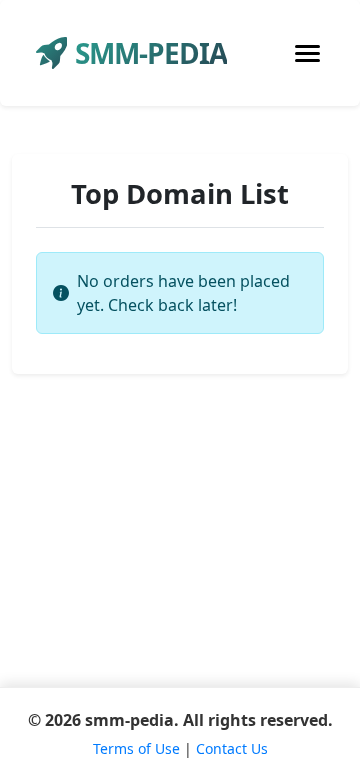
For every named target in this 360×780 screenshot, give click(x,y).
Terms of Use (136, 748)
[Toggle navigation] (307, 53)
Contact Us (232, 748)
